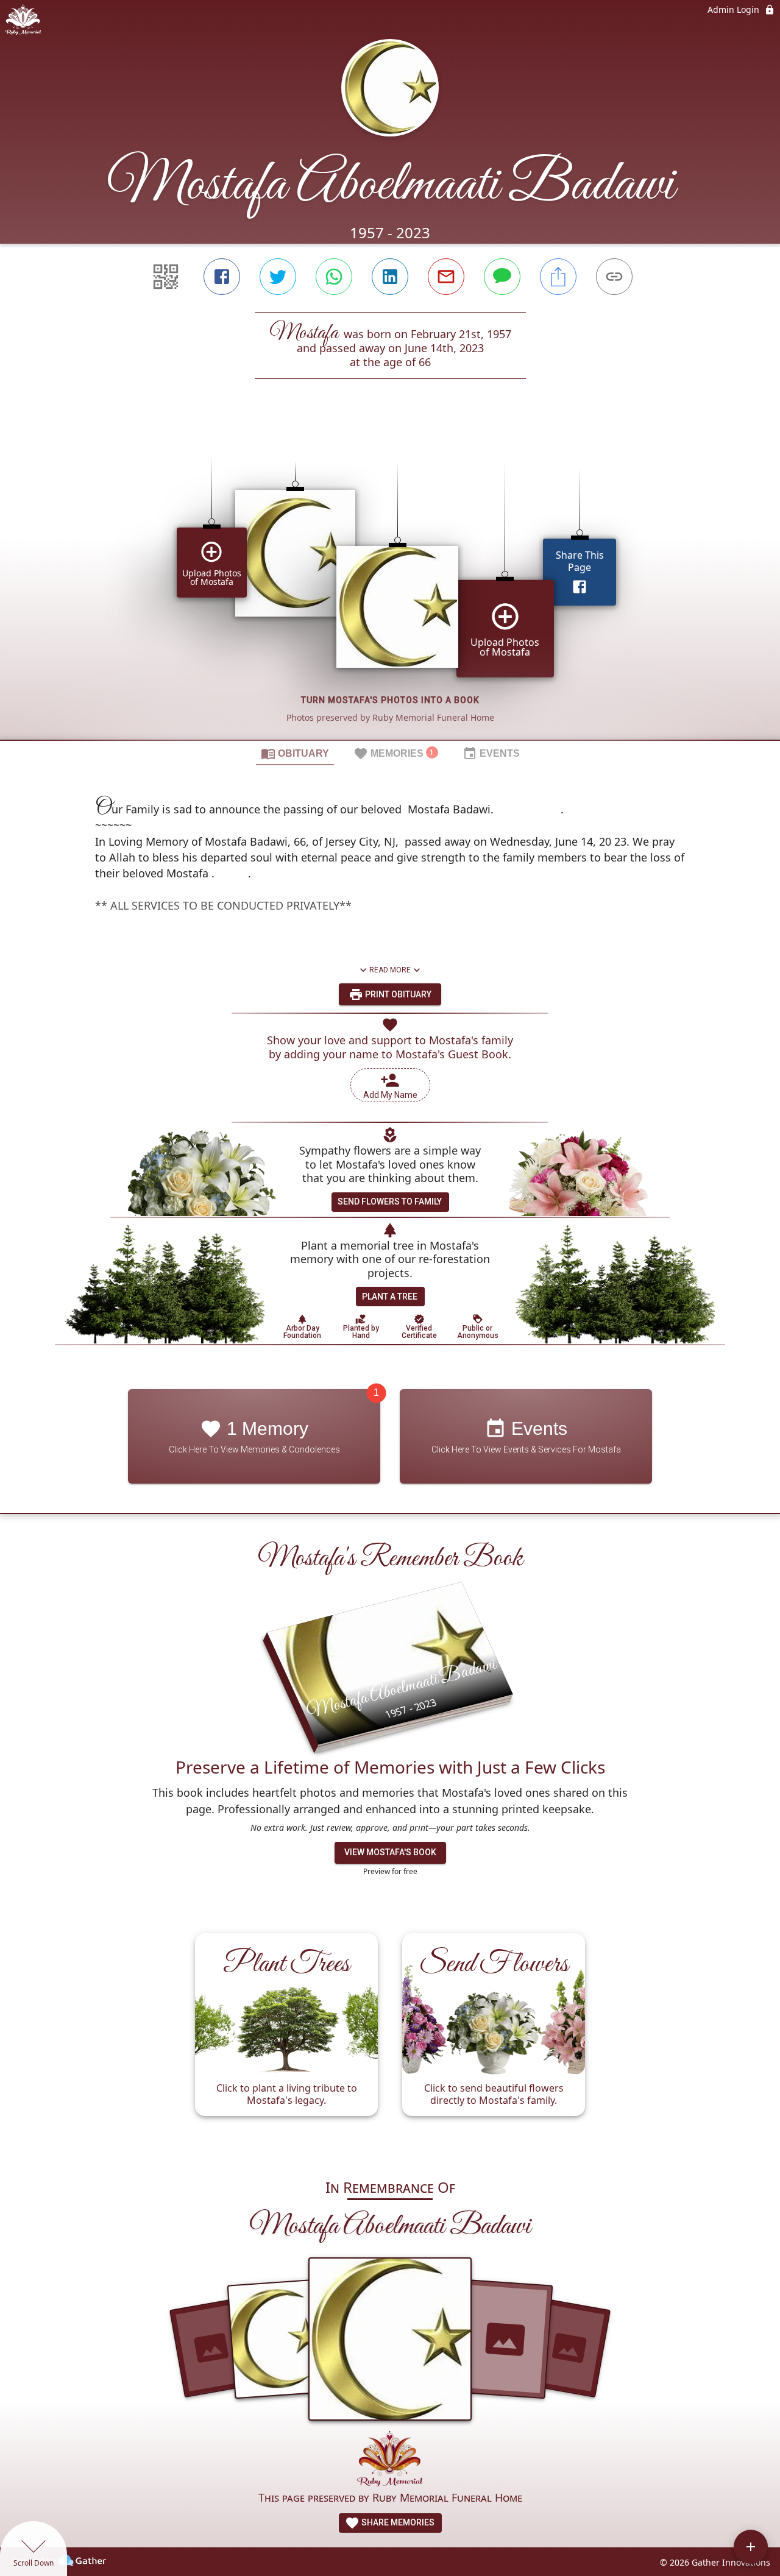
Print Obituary (397, 994)
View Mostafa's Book (390, 1852)
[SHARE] (558, 277)
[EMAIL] (446, 277)
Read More (390, 970)
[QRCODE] (166, 277)
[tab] (295, 753)
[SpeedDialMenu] (751, 2547)
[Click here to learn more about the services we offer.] (390, 2460)
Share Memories (397, 2522)
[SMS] (502, 277)
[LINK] (614, 277)
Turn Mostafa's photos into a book (390, 700)
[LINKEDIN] (390, 277)
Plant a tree (390, 1297)
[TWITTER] (278, 277)
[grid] (390, 580)
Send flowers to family (390, 1201)
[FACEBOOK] (222, 277)
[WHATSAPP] (334, 277)
